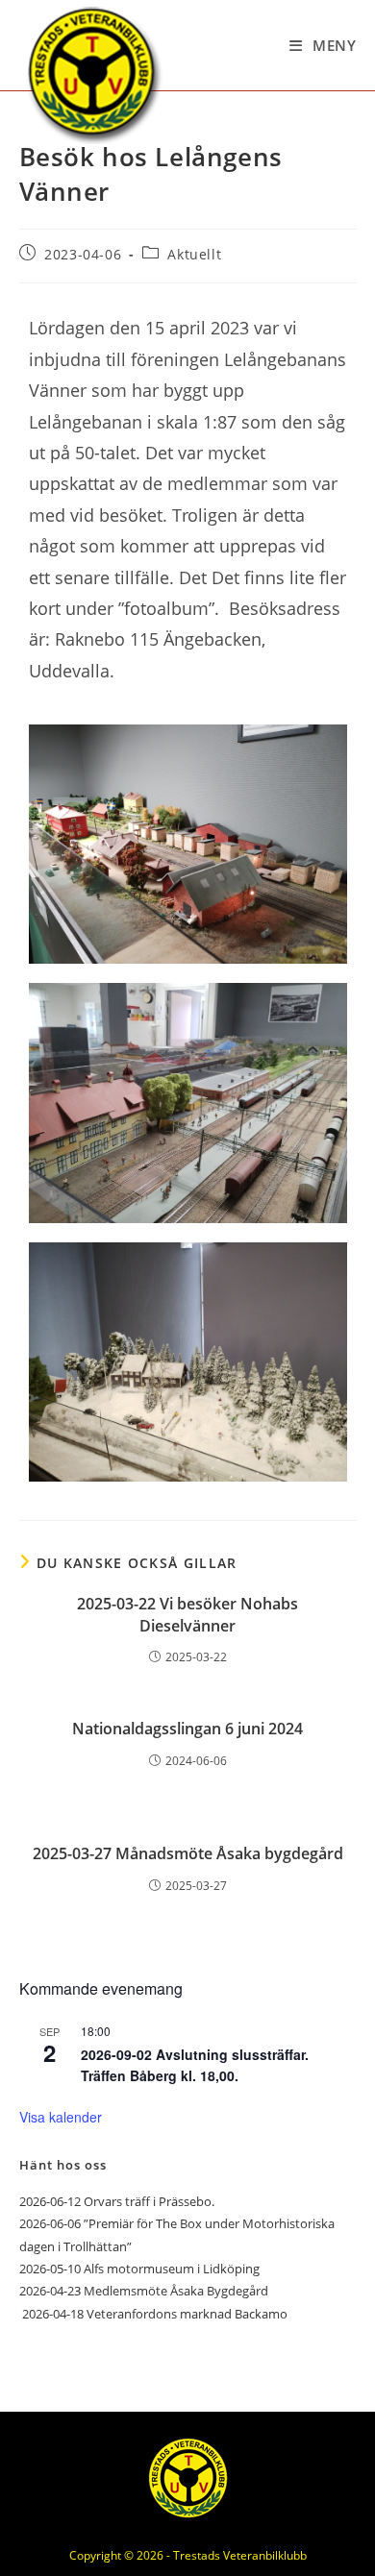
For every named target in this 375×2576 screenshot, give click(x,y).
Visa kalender (61, 2117)
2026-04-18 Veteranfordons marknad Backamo (153, 2314)
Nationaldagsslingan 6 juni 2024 (187, 1729)
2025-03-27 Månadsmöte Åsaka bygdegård (188, 1853)
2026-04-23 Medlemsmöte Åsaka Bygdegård (144, 2291)
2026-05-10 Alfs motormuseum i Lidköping (139, 2269)
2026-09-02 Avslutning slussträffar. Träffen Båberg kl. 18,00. (195, 2065)
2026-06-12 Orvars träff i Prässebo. (117, 2201)
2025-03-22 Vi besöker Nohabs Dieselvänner (187, 1614)
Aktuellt (194, 254)
